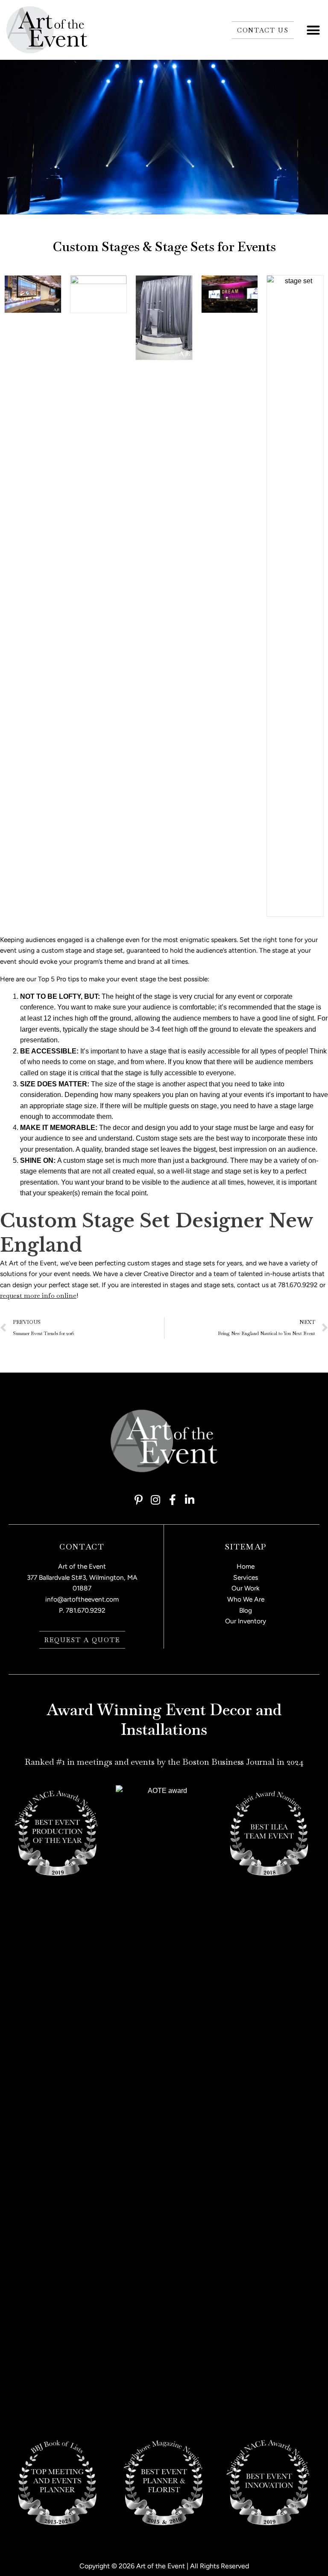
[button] (313, 30)
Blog (246, 1610)
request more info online (38, 1296)
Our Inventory (246, 1621)
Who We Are (246, 1599)
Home (246, 1566)
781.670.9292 (86, 1610)
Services (246, 1577)
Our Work (246, 1588)
